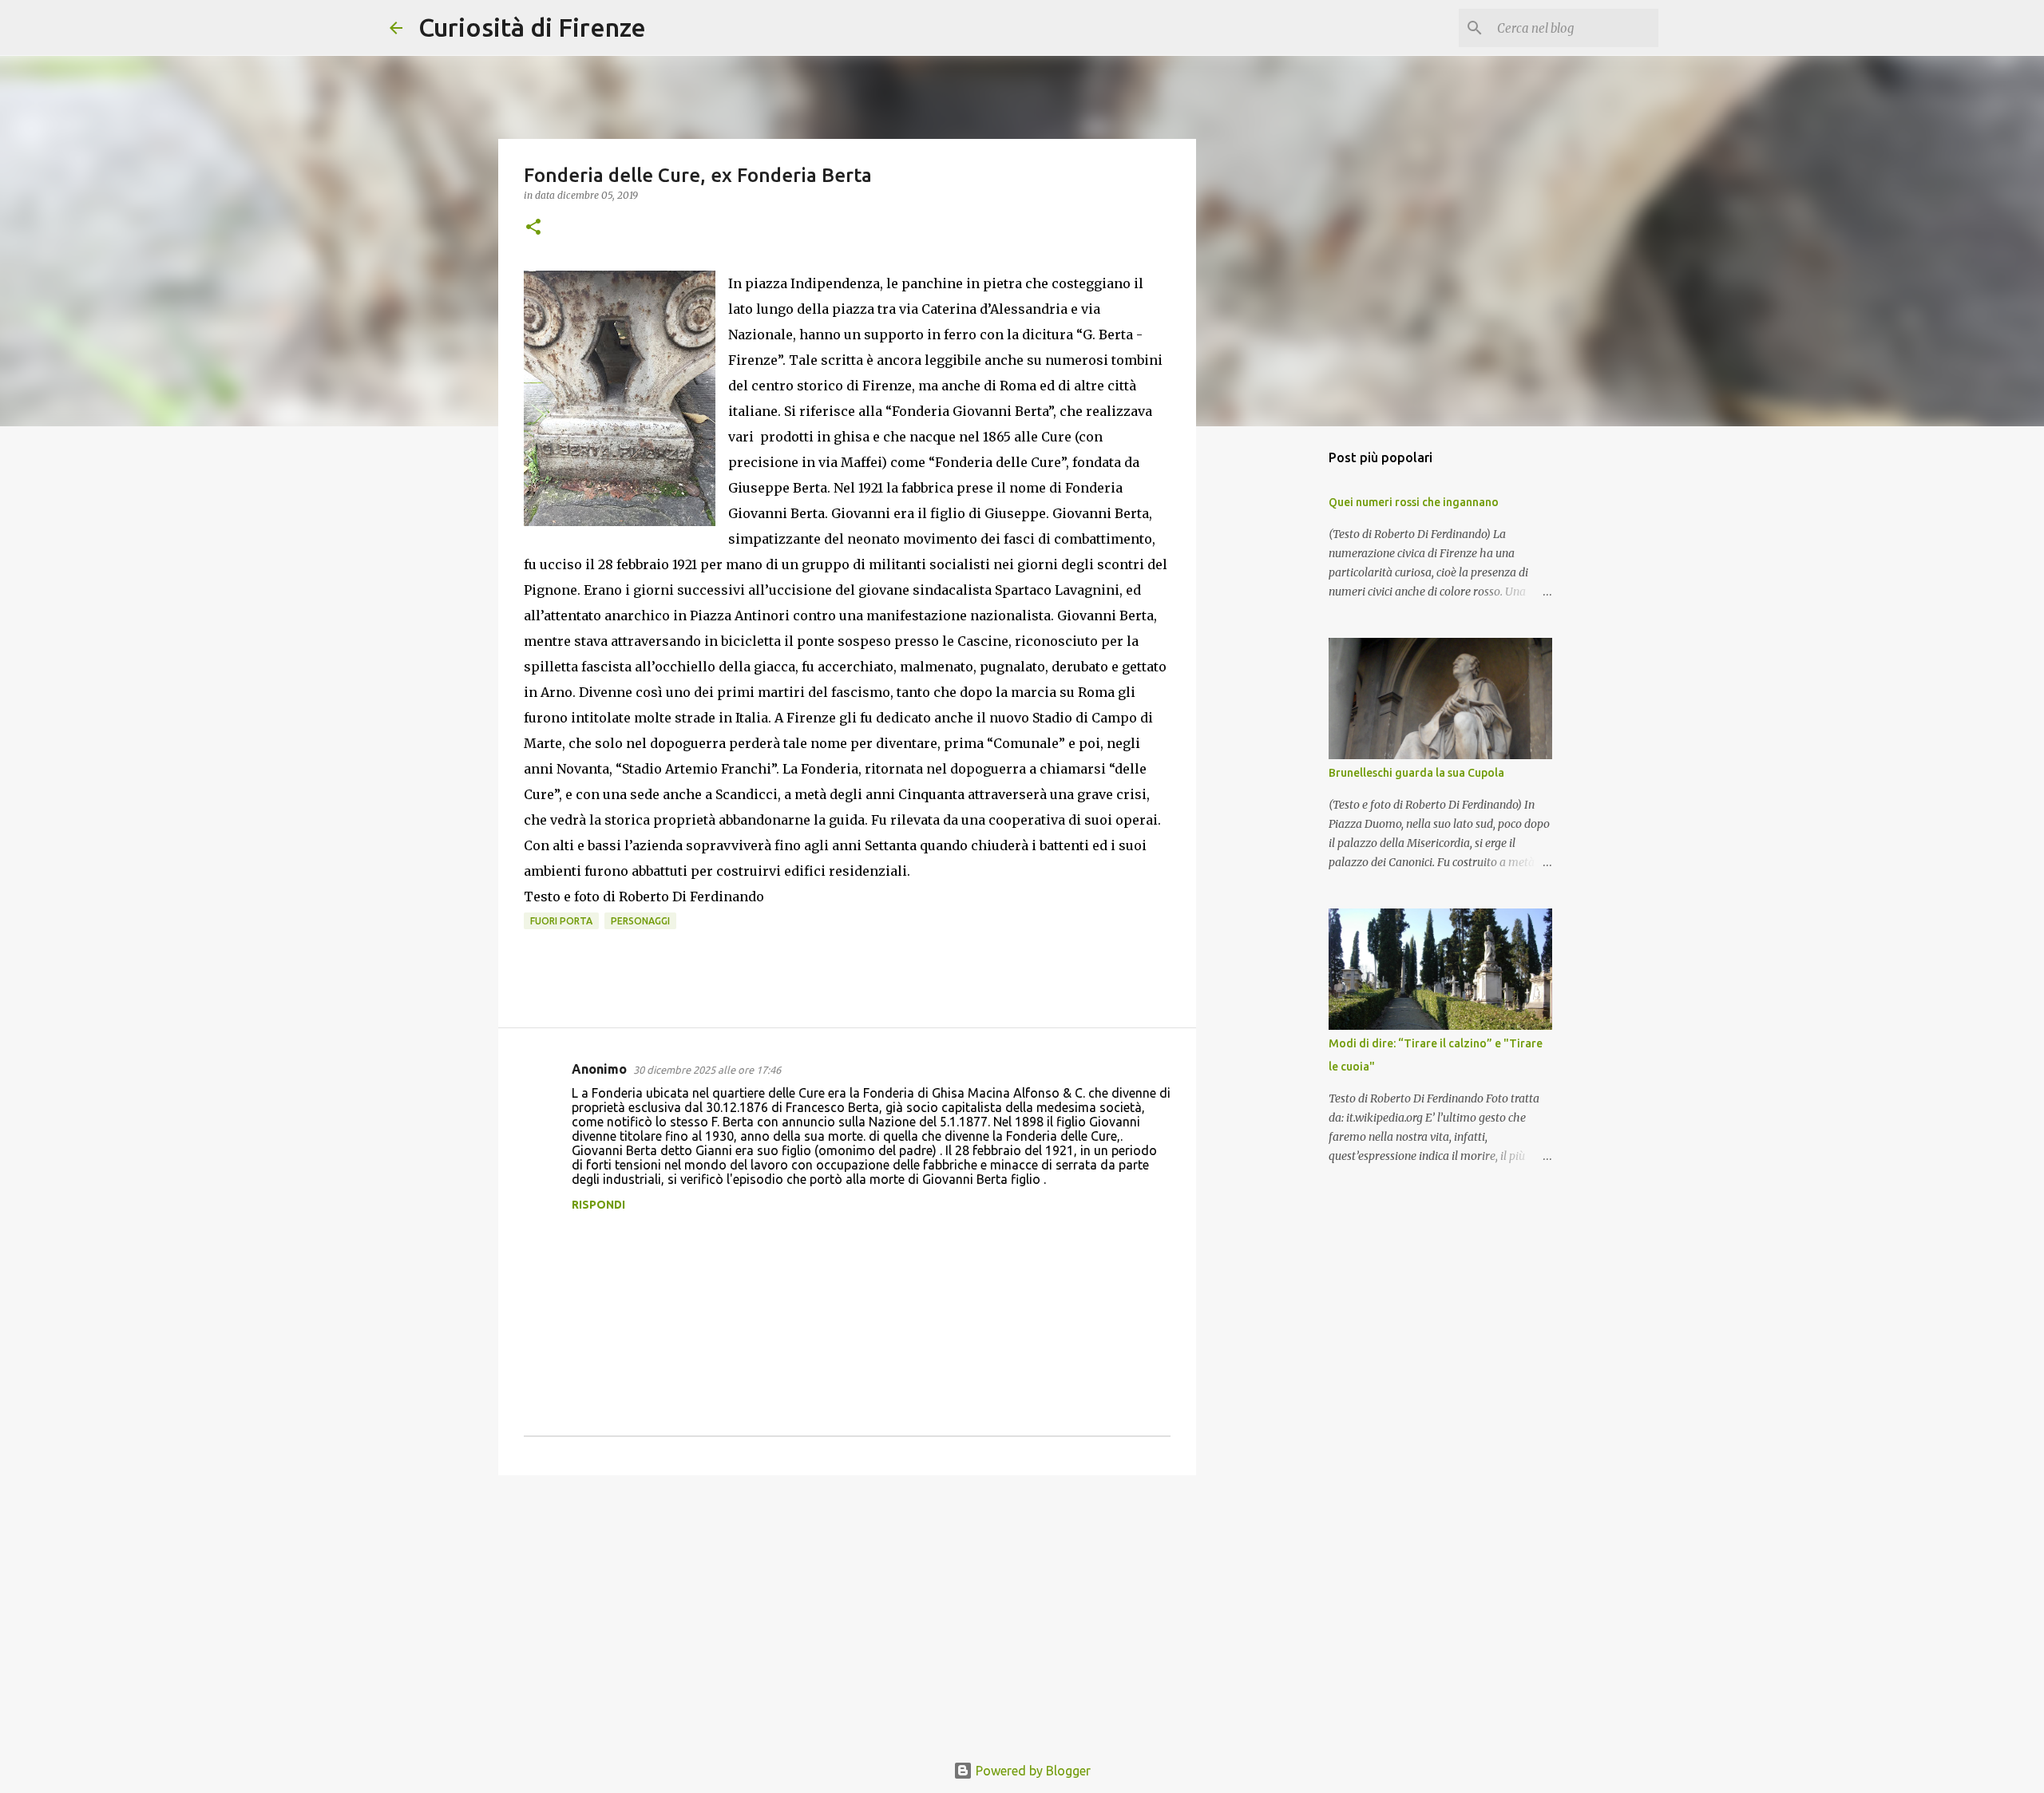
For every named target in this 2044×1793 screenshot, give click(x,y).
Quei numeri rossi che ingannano (1414, 502)
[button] (533, 228)
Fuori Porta (561, 921)
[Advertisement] (847, 1611)
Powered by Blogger (1032, 1771)
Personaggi (640, 921)
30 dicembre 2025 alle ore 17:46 (707, 1070)
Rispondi (598, 1205)
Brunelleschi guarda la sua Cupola (1416, 773)
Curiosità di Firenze (532, 27)
